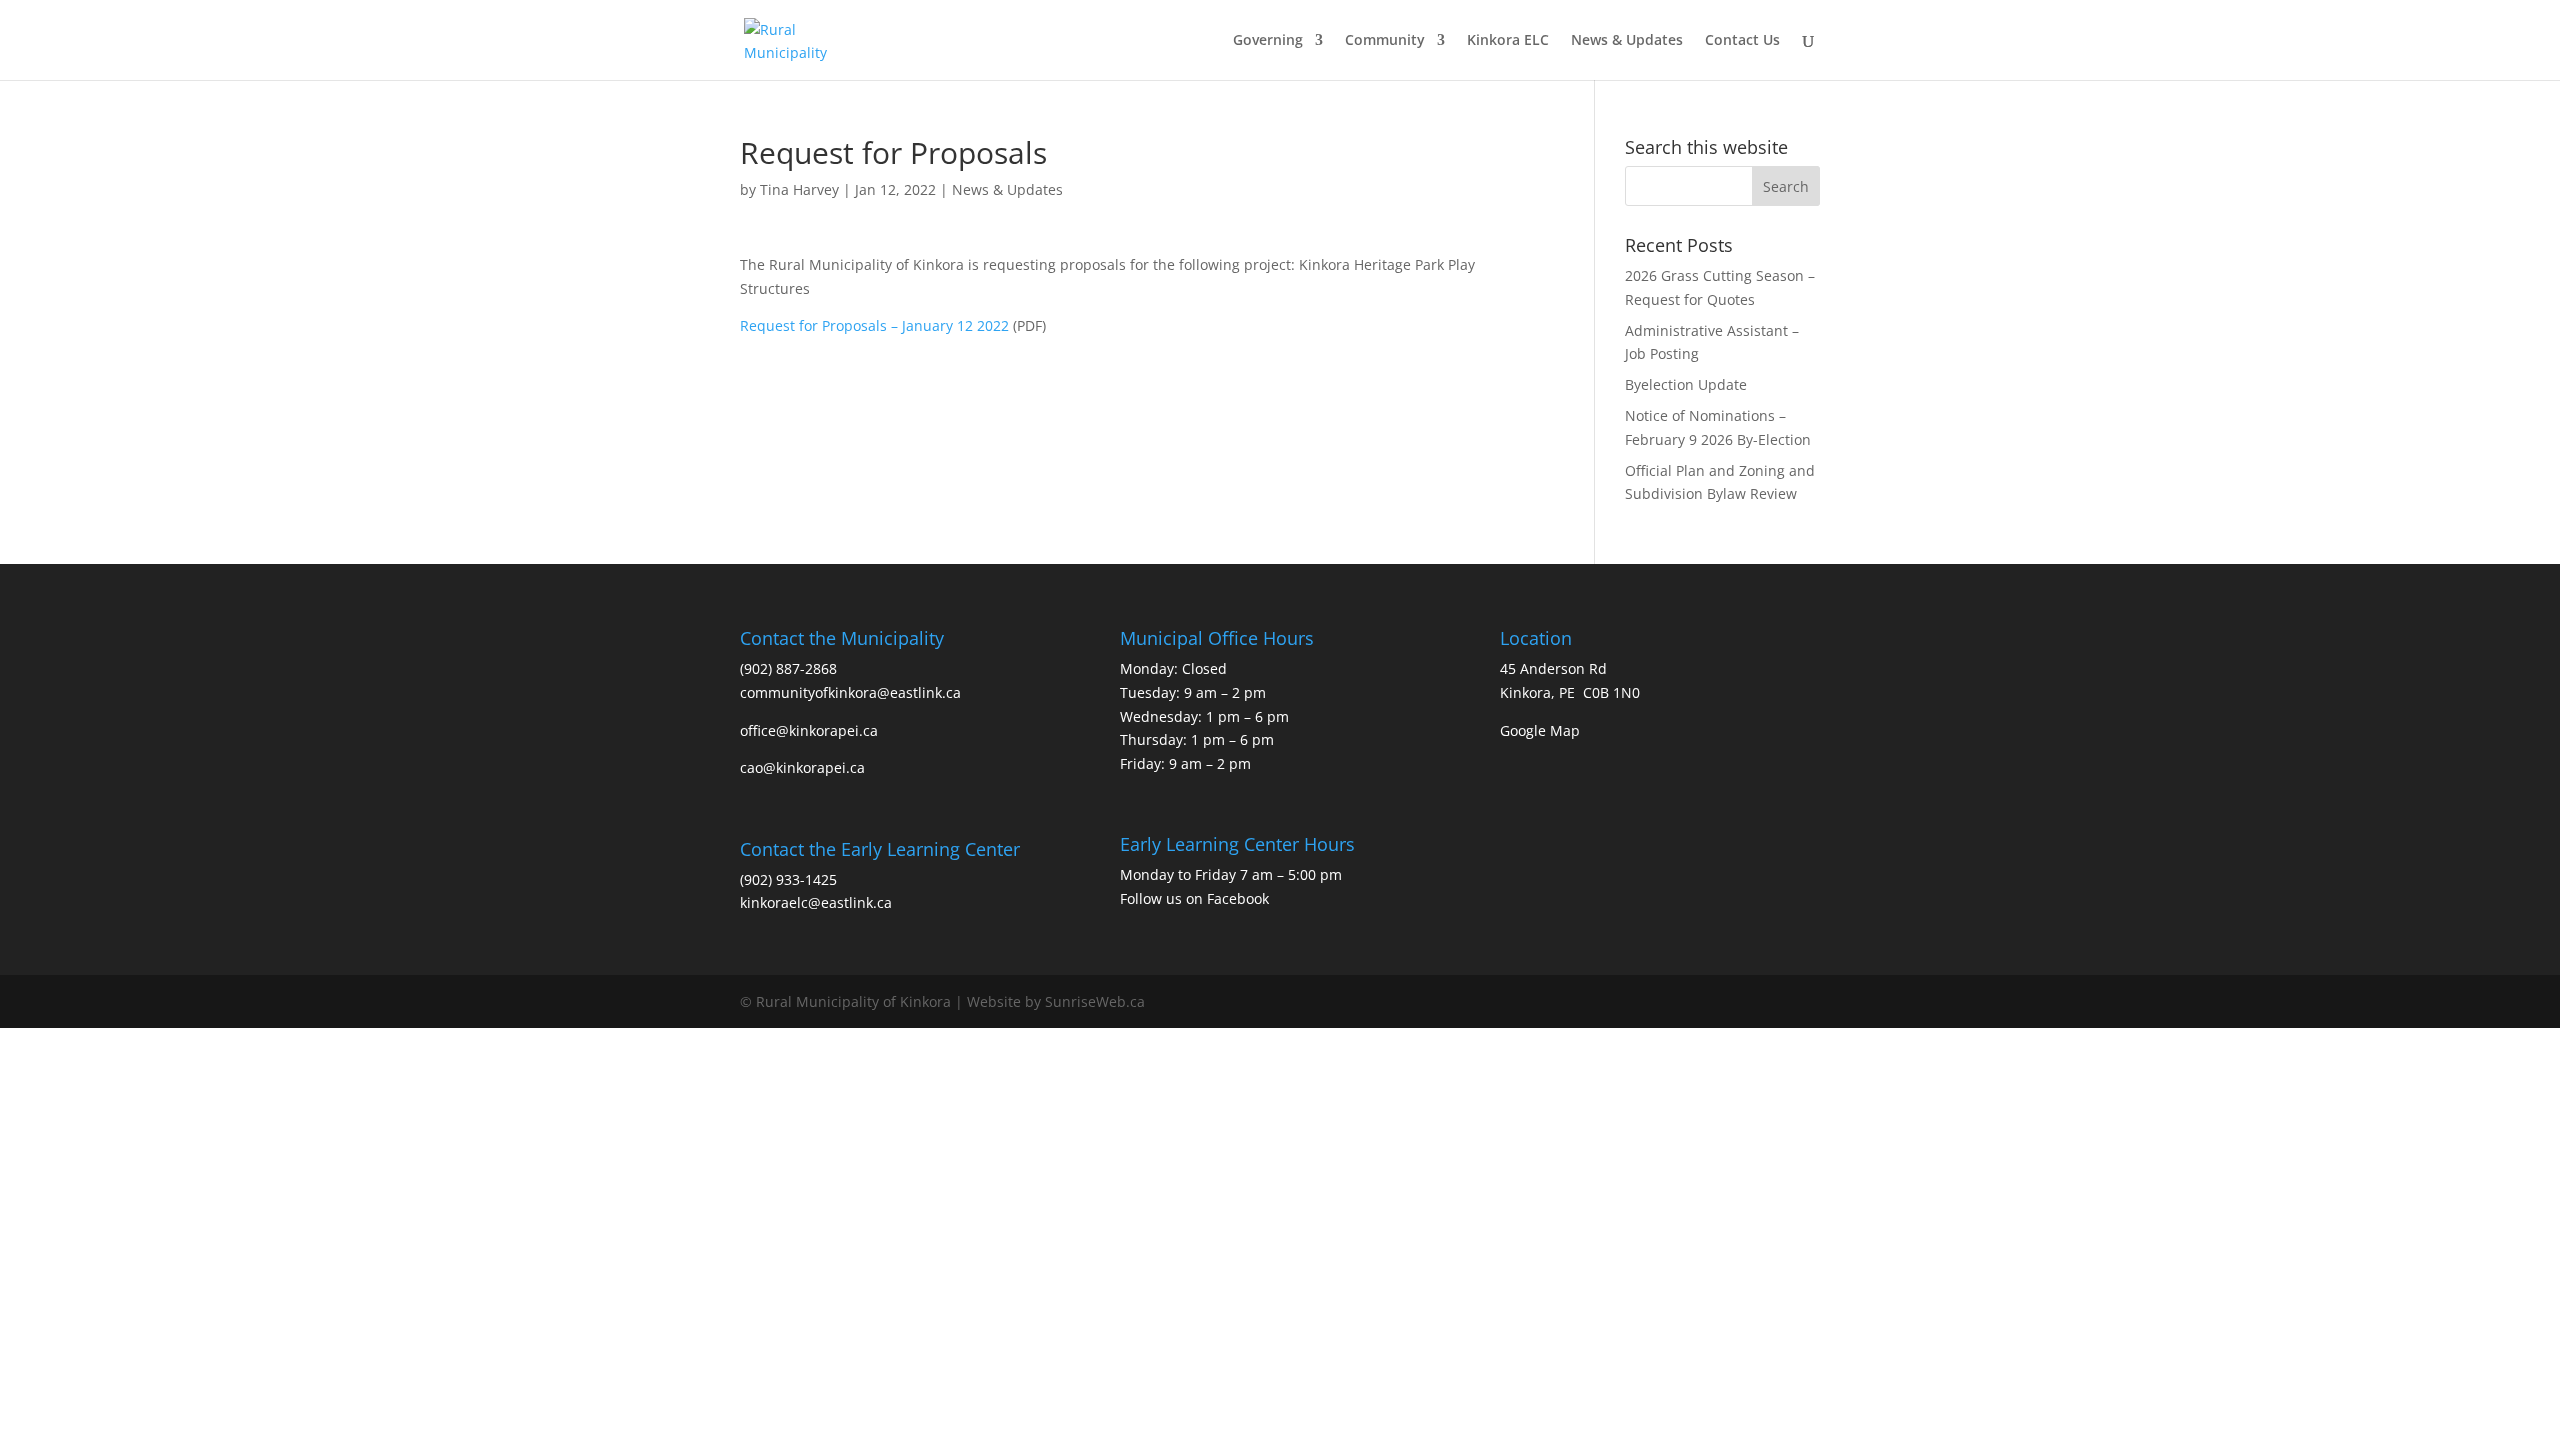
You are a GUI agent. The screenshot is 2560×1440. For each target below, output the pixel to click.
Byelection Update (1686, 384)
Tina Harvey (799, 189)
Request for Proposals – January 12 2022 (874, 325)
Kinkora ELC (1508, 41)
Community (1385, 41)
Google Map (1540, 730)
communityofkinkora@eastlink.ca (850, 692)
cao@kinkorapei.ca (802, 767)
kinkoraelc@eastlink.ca (816, 902)
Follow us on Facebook (1194, 898)
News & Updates (1627, 41)
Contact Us (1742, 41)
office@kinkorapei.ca (809, 730)
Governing (1268, 41)
